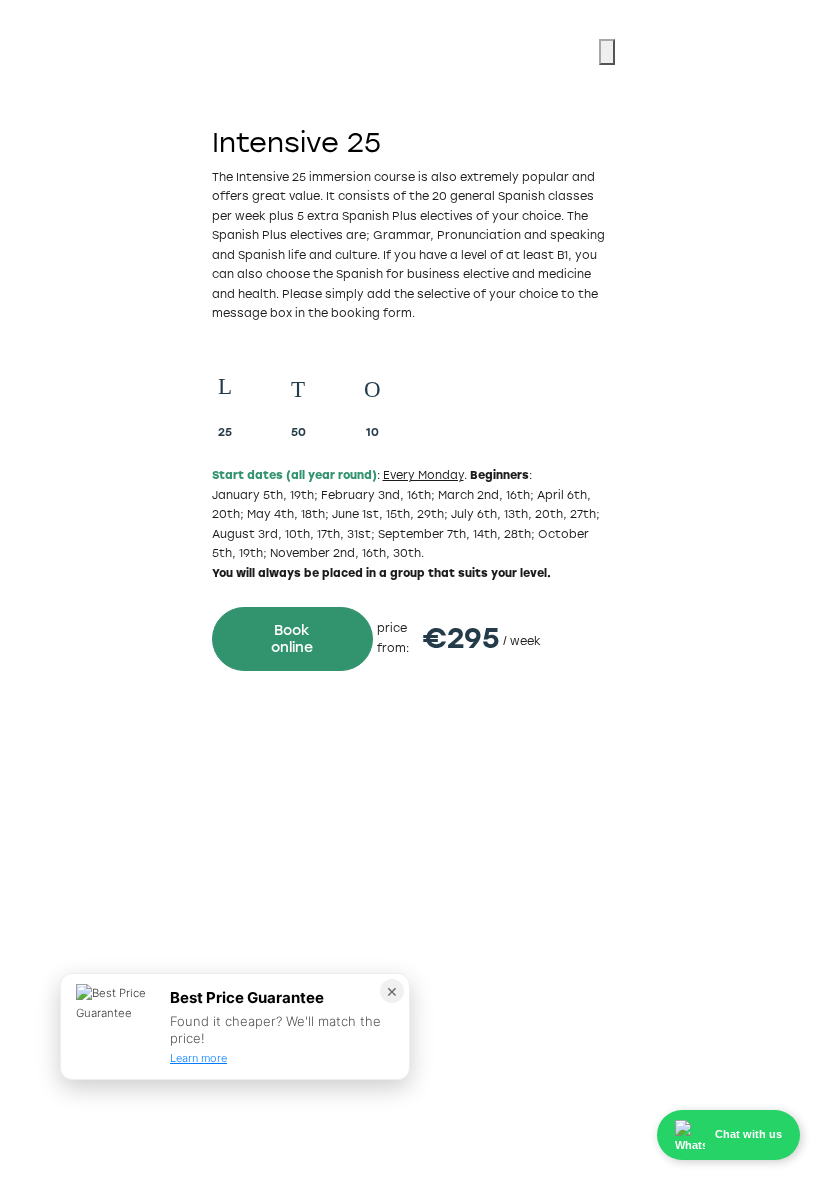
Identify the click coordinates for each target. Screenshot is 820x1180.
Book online (292, 639)
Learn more (198, 1058)
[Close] (607, 52)
